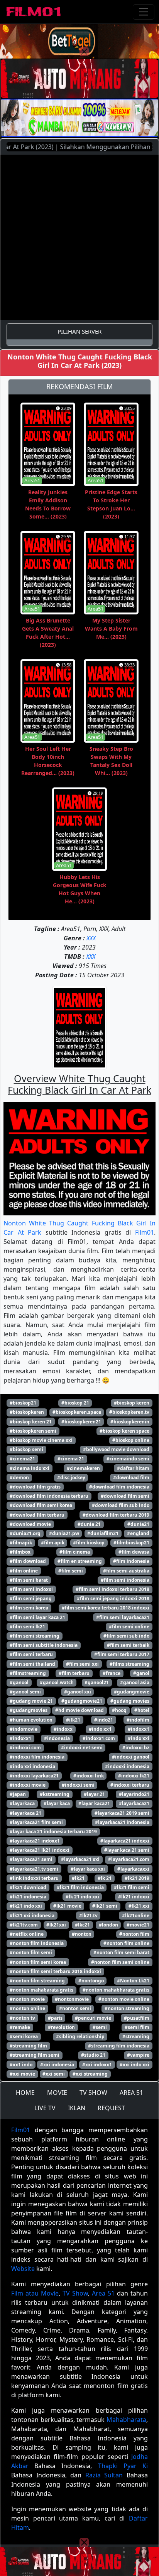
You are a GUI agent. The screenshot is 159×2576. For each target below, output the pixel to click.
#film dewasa (134, 1552)
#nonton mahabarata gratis (41, 1990)
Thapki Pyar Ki (123, 2466)
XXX (91, 938)
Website (23, 2269)
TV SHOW (93, 2093)
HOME (25, 2093)
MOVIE (57, 2093)
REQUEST (111, 2108)
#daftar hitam (133, 1468)
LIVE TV (45, 2108)
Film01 (145, 1232)
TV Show (75, 2293)
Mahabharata (126, 2420)
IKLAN (77, 2108)
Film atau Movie (35, 2293)
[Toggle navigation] (144, 12)
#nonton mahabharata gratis (116, 1990)
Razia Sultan (104, 2475)
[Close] (84, 52)
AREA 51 (131, 2093)
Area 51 (103, 2293)
